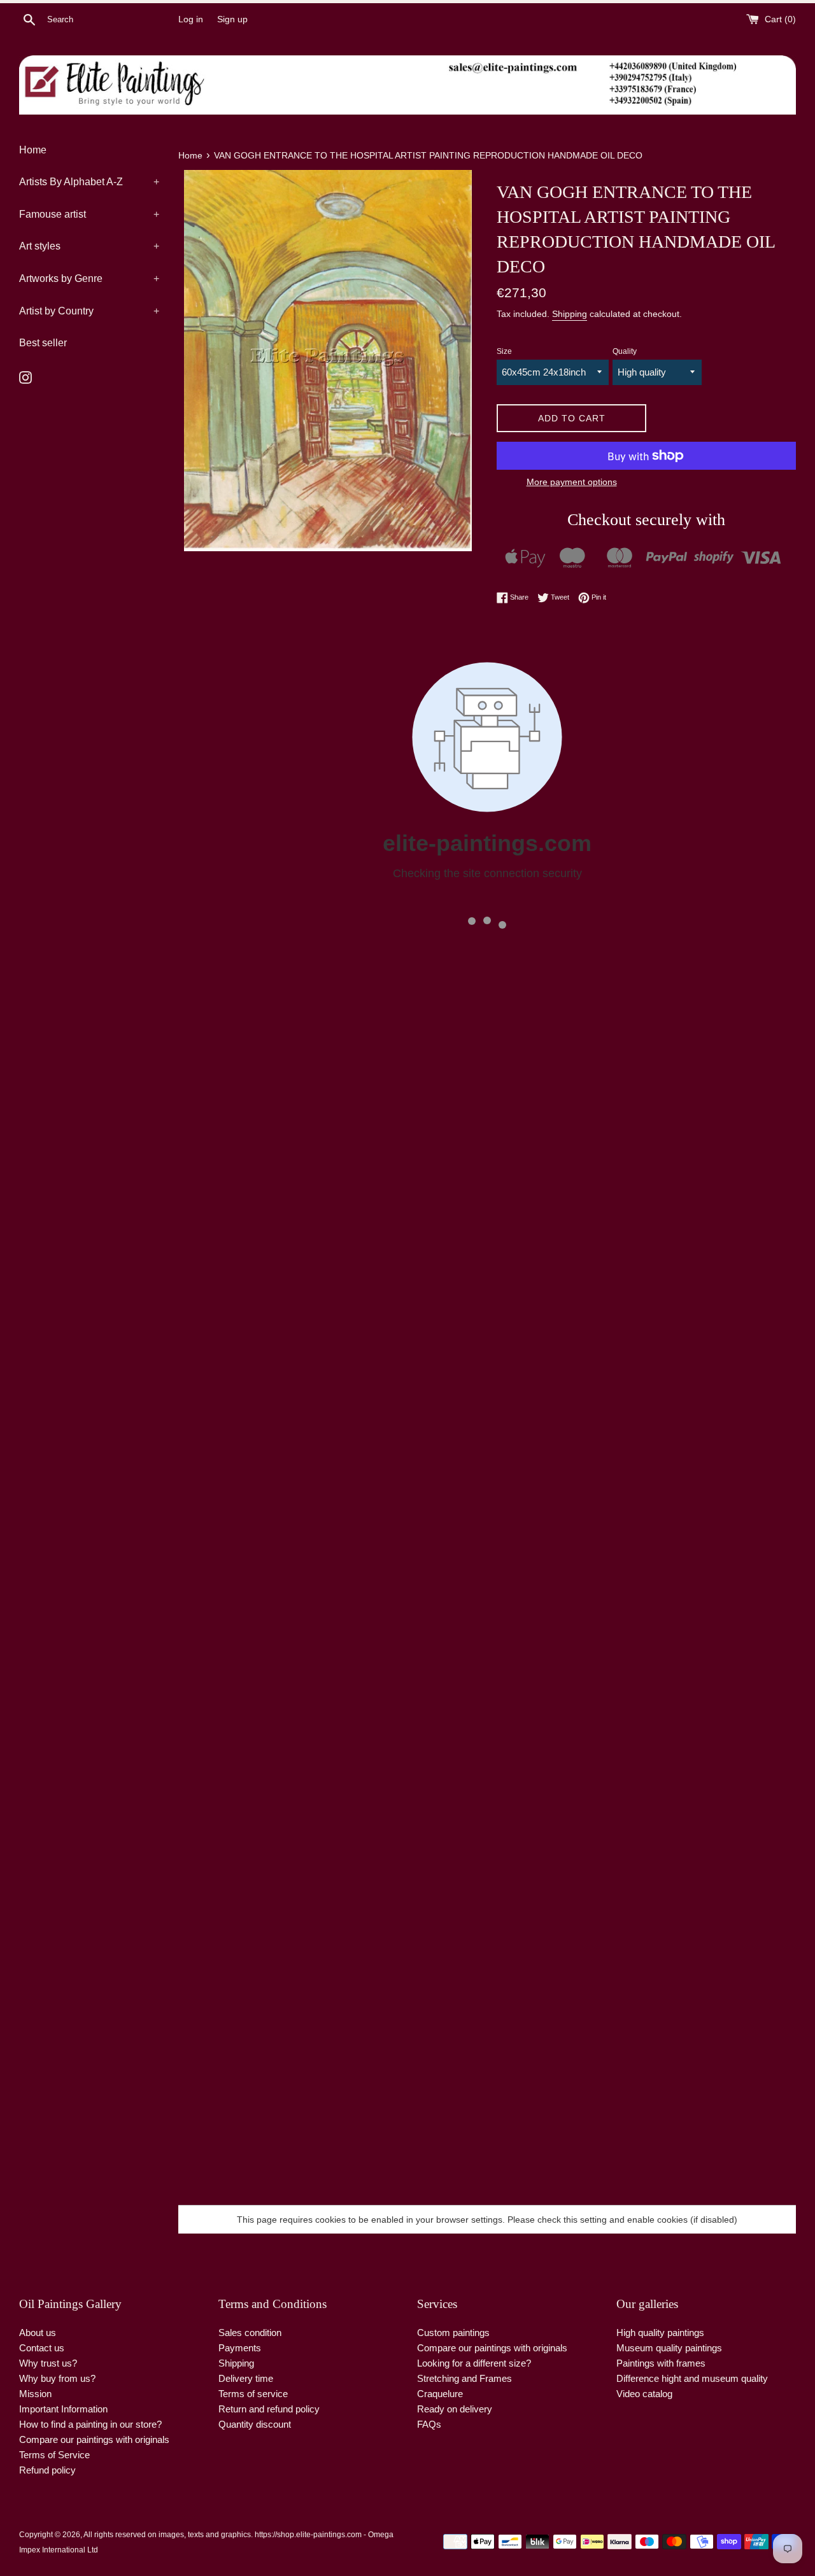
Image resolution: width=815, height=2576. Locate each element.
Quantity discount (255, 2424)
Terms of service (253, 2394)
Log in (191, 19)
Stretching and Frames (464, 2378)
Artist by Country (89, 311)
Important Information (63, 2409)
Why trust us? (48, 2363)
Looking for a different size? (474, 2363)
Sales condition (250, 2333)
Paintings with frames (661, 2363)
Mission (35, 2394)
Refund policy (47, 2470)
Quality (625, 351)
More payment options (572, 482)
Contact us (42, 2348)
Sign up (232, 19)
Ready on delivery (455, 2409)
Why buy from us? (57, 2378)
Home (33, 150)
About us (38, 2333)
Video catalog (644, 2394)
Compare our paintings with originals (94, 2439)
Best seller (43, 343)
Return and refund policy (269, 2409)
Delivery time (246, 2378)
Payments (240, 2348)
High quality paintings (660, 2333)
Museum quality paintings (669, 2348)
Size (504, 351)
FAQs (429, 2424)
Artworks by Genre (89, 278)
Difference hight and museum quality (692, 2378)
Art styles (89, 246)
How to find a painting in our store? (90, 2424)
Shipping (570, 314)
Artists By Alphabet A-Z (89, 182)
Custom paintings (453, 2333)
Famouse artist (89, 214)
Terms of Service (54, 2455)
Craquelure (440, 2394)
